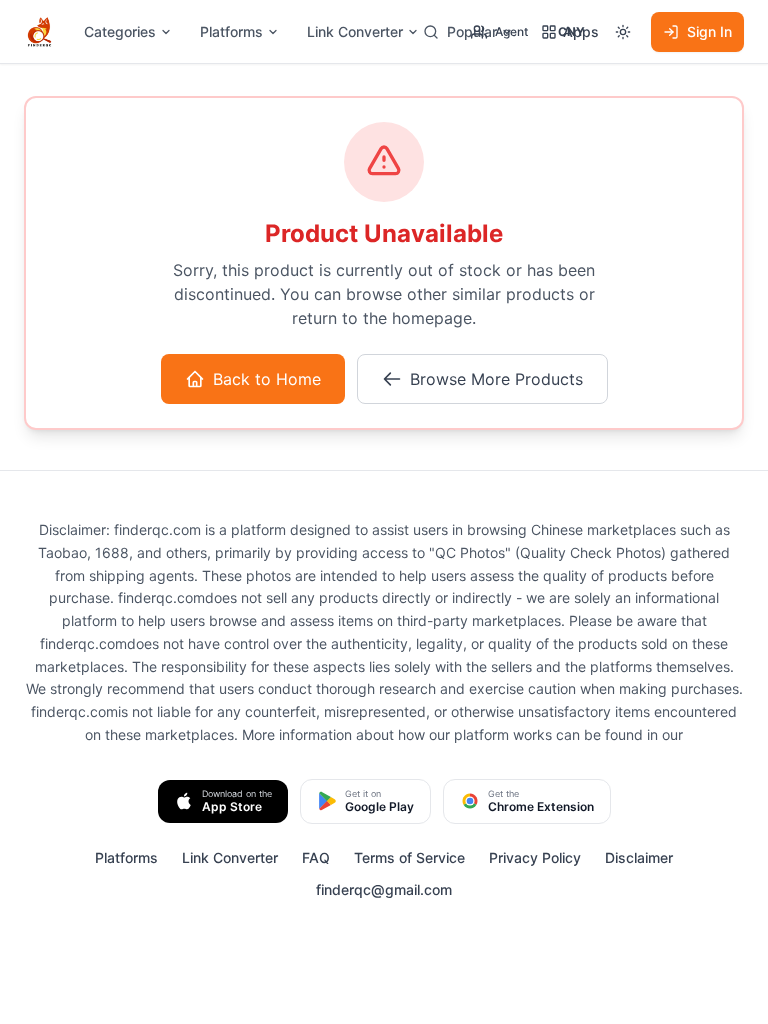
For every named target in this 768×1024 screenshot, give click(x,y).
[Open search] (431, 32)
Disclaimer (639, 857)
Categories (120, 31)
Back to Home (267, 379)
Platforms (231, 31)
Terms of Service (409, 857)
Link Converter (355, 31)
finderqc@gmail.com (384, 889)
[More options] (623, 32)
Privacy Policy (535, 857)
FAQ (316, 857)
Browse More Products (496, 379)
